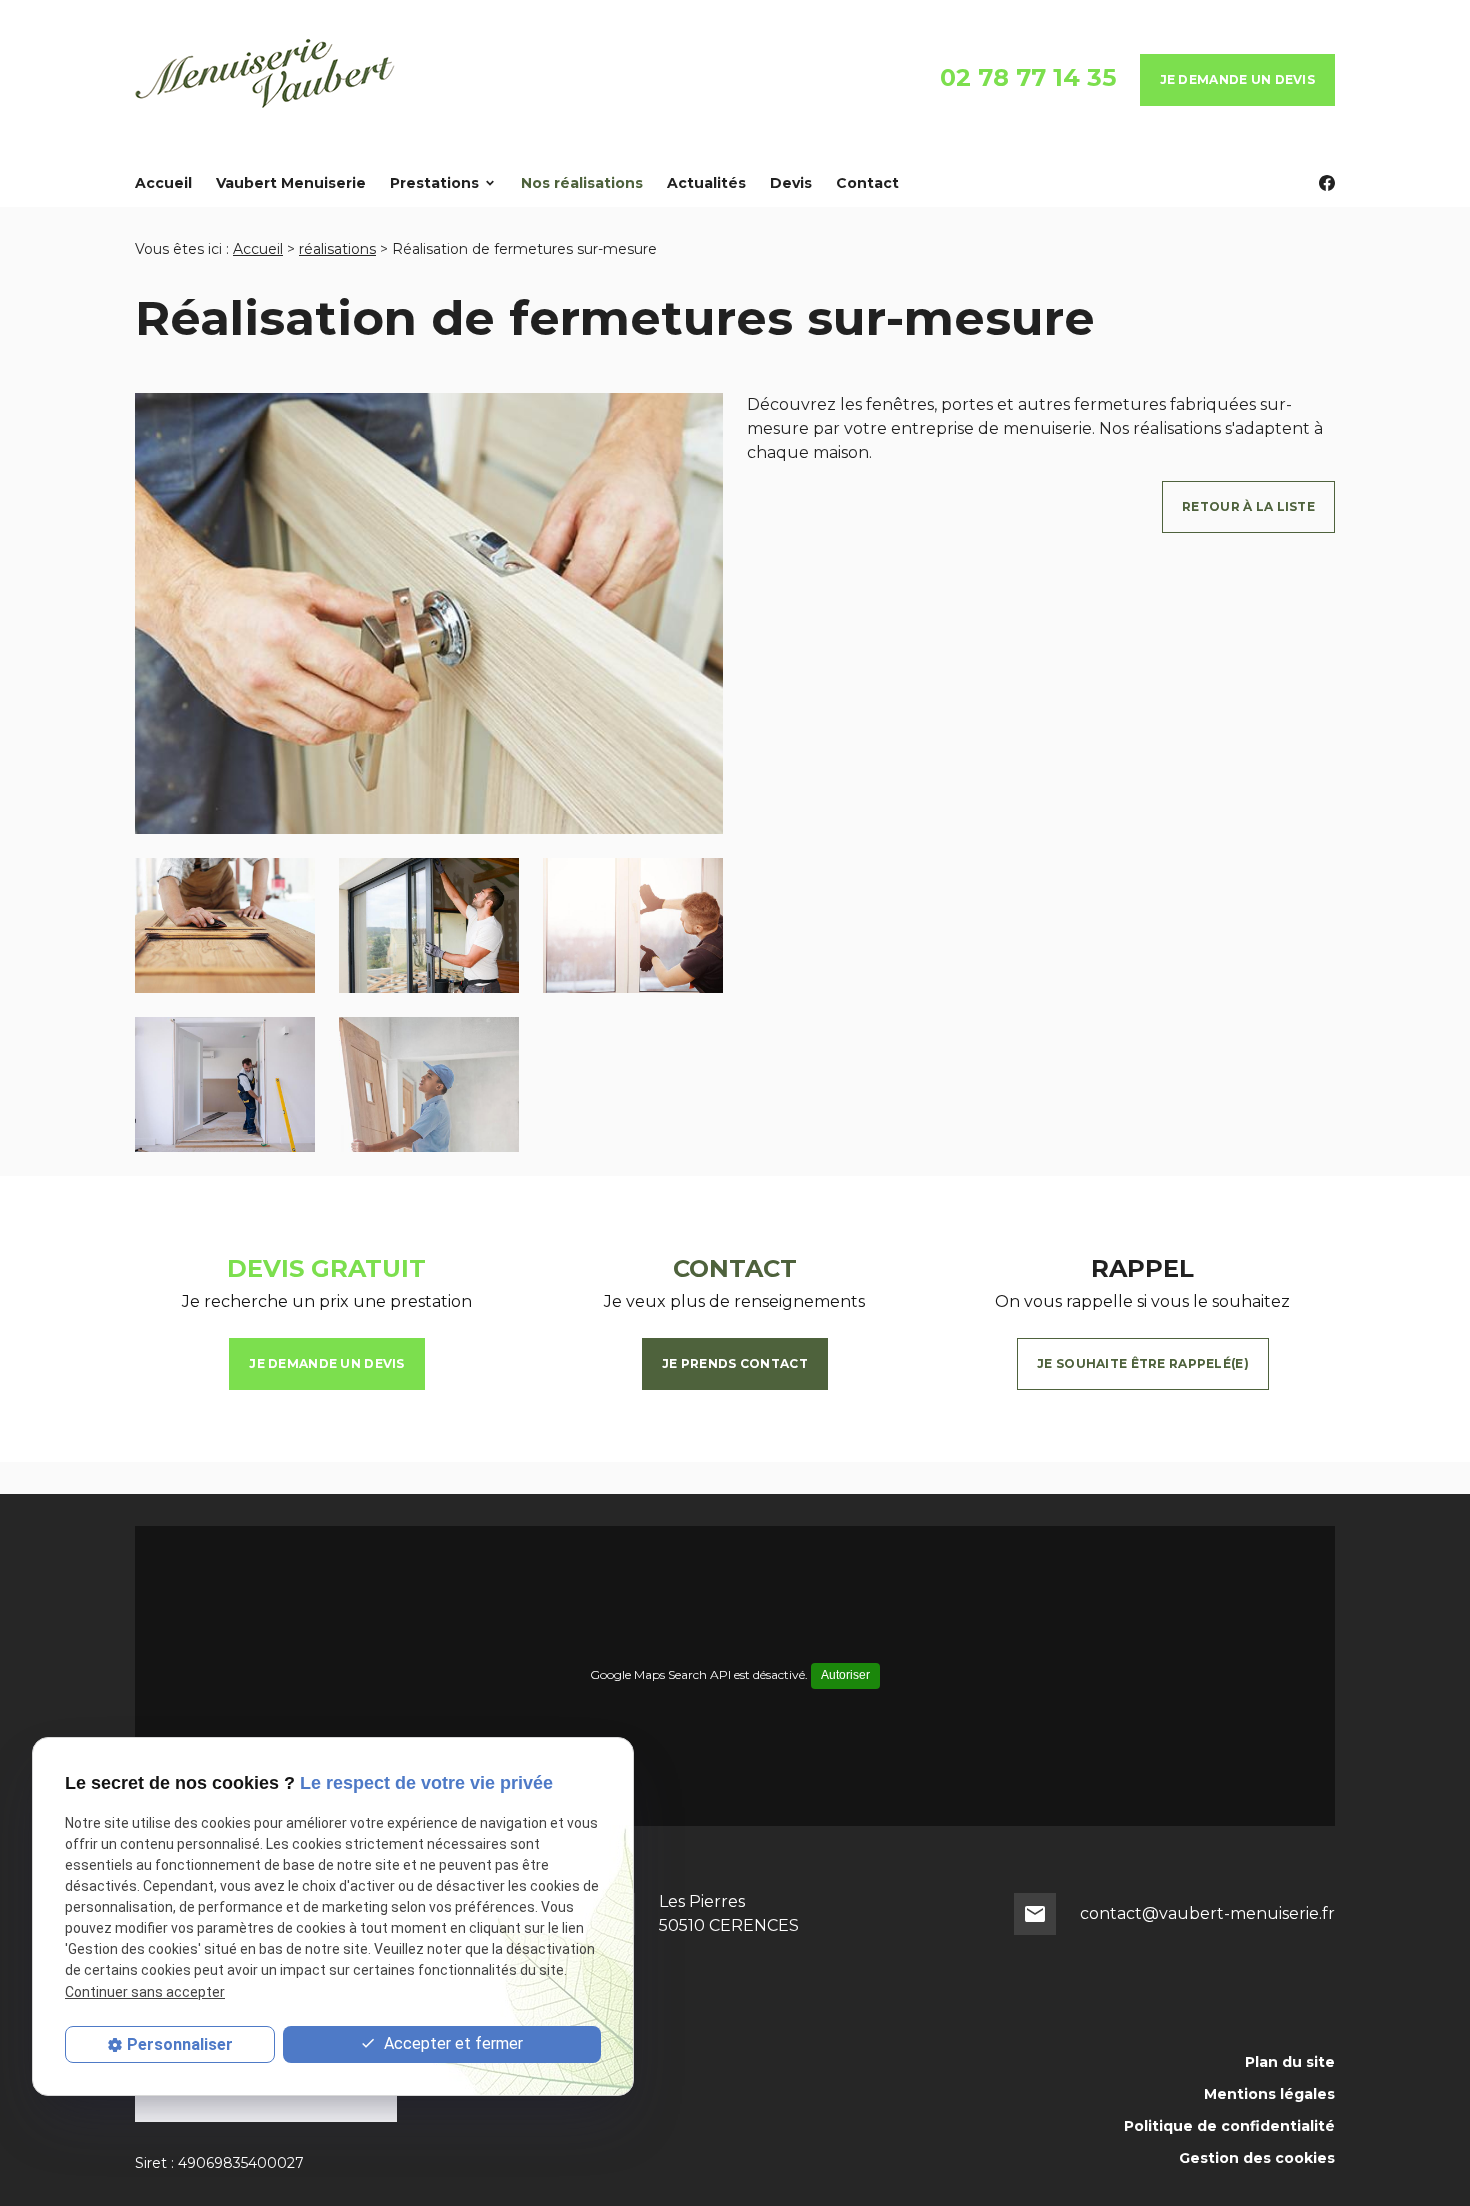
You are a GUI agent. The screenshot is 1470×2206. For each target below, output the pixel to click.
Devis (791, 183)
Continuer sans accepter (145, 1991)
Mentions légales (1269, 2094)
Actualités (706, 183)
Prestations (434, 183)
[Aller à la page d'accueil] (266, 79)
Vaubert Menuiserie (291, 183)
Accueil (163, 183)
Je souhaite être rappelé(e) (1143, 1363)
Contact (867, 183)
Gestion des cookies (1257, 2158)
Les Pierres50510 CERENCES (729, 1913)
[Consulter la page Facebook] (1327, 183)
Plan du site (1290, 2062)
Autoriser (845, 1675)
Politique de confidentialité (1229, 2126)
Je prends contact (735, 1363)
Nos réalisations (582, 183)
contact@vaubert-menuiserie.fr (1207, 1913)
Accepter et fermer (451, 2043)
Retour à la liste (1248, 506)
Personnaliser (180, 2044)
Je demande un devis (1237, 79)
